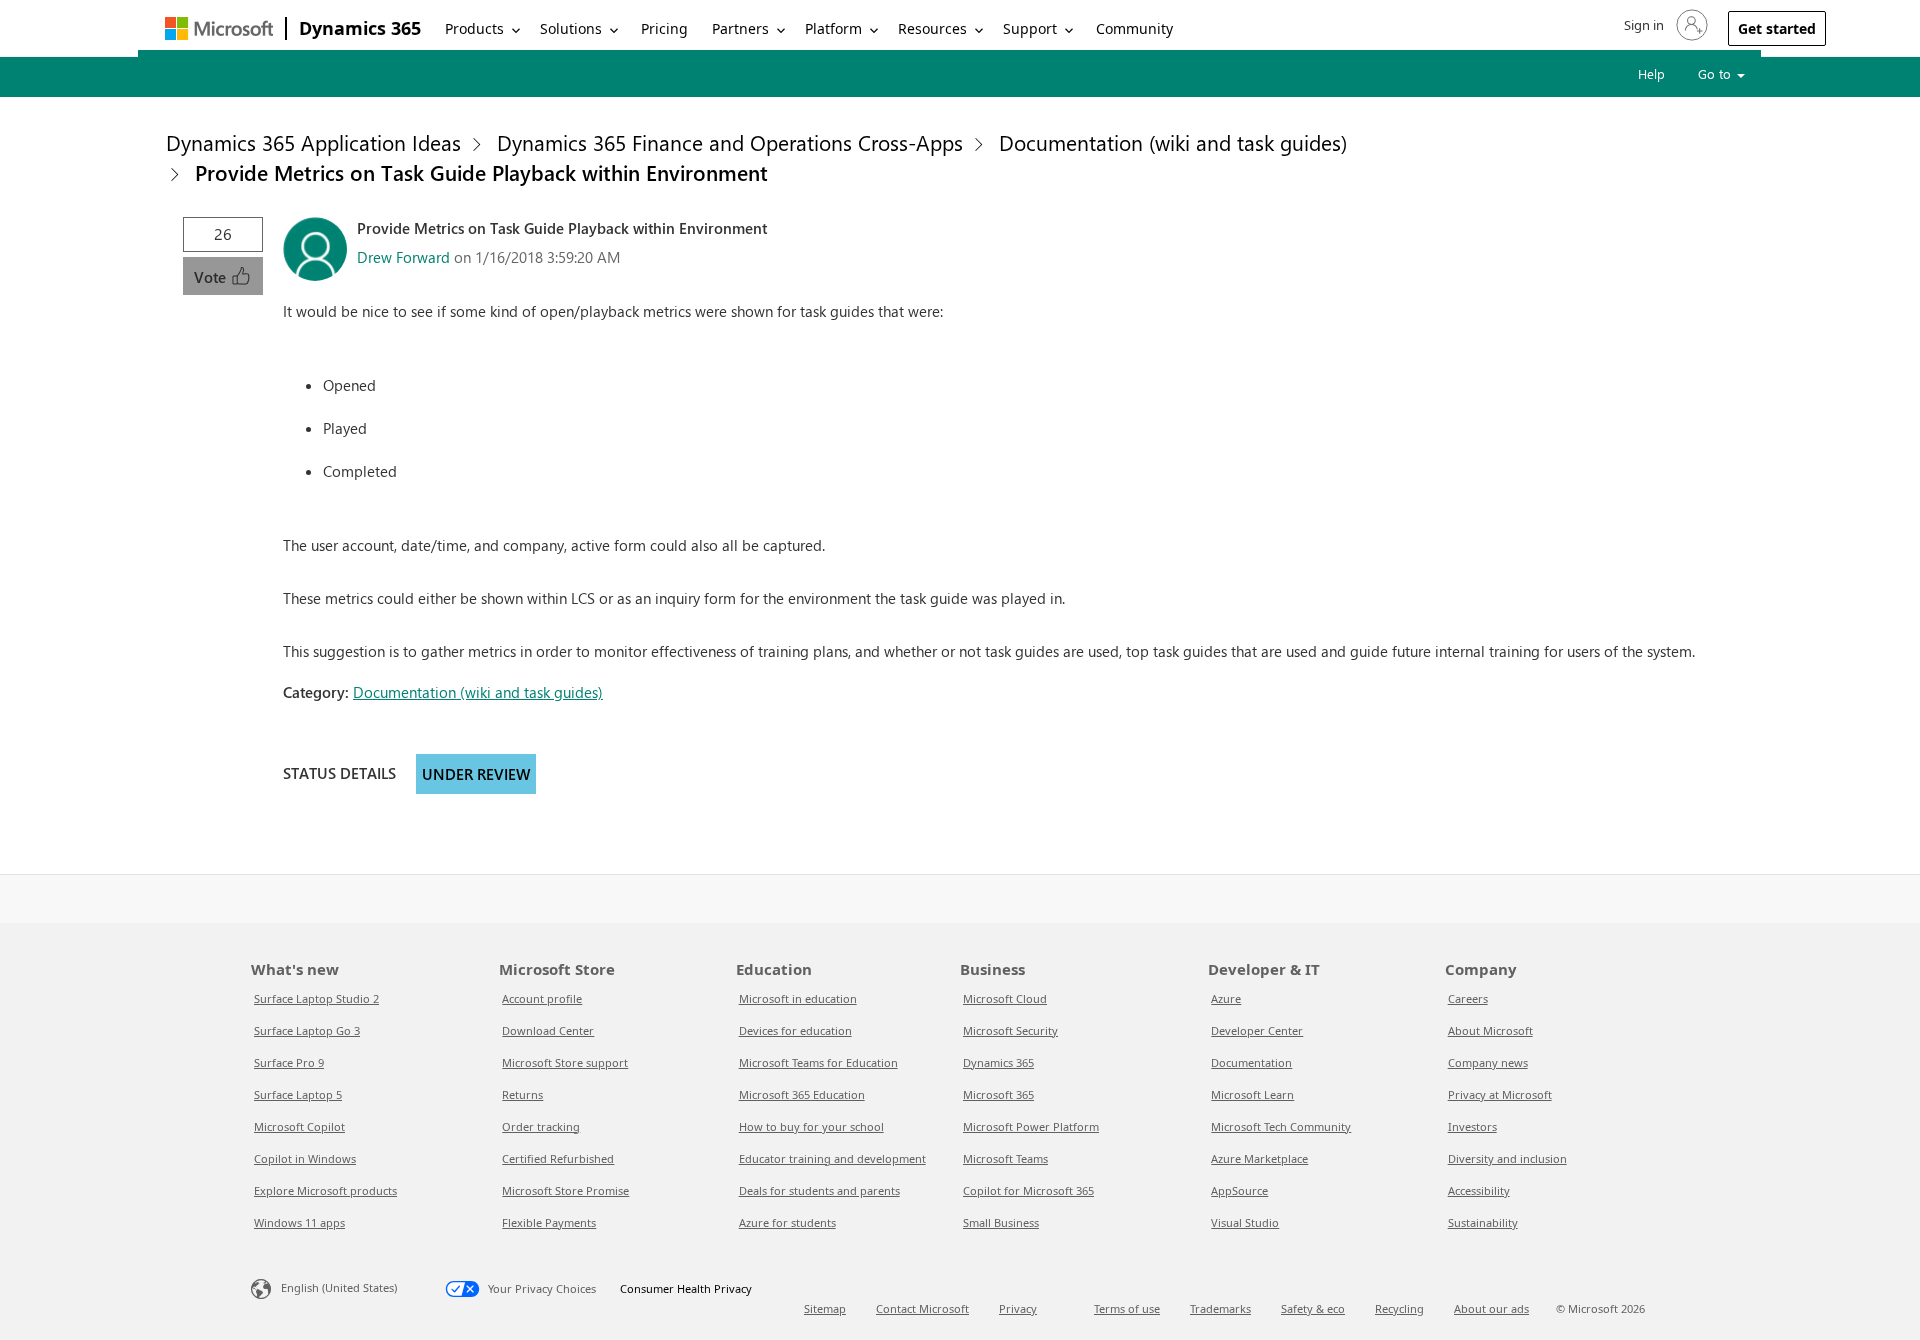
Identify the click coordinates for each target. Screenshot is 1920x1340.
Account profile (542, 998)
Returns (522, 1094)
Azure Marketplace (1259, 1158)
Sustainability (1483, 1222)
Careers (1468, 998)
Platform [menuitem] (833, 28)
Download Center (548, 1030)
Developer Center (1257, 1030)
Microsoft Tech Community (1281, 1126)
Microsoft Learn (1252, 1094)
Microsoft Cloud (1005, 998)
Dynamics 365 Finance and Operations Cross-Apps (730, 142)
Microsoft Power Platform (1031, 1126)
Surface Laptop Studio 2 (316, 998)
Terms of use (1127, 1308)
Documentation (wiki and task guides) (1173, 142)
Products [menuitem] (474, 28)
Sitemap (825, 1308)
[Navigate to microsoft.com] (219, 28)
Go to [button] (1716, 73)
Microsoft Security (1010, 1030)
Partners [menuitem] (740, 28)
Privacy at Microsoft (1500, 1094)
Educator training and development (832, 1158)
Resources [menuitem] (932, 28)
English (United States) (339, 1287)
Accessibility (1479, 1190)
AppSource (1239, 1190)
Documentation (1251, 1062)
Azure (1226, 998)
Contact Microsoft (922, 1308)
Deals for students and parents (819, 1190)
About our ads (1491, 1308)
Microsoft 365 (998, 1094)
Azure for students (787, 1222)
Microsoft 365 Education (802, 1094)
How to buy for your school (811, 1126)
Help (1651, 73)
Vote (212, 277)
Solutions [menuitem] (571, 28)
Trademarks (1220, 1308)
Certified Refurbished (558, 1158)
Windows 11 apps (299, 1222)
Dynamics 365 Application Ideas (313, 142)
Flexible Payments (549, 1222)
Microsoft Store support (565, 1062)
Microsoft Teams (1005, 1158)
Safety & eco (1313, 1308)
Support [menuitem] (1030, 28)
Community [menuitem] (1134, 28)
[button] (1664, 25)
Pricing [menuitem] (664, 28)
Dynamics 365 (360, 28)
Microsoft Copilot (299, 1126)
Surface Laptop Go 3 (307, 1030)
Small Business (1001, 1222)
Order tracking (541, 1126)
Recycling (1399, 1308)
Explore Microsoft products (325, 1190)
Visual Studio (1245, 1222)
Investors (1472, 1126)
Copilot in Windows (305, 1158)
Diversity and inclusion (1507, 1158)
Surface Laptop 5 (298, 1094)
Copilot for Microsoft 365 (1028, 1190)
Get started (1777, 28)
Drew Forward (403, 257)
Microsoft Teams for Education (818, 1062)
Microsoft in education (798, 998)
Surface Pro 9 (289, 1062)
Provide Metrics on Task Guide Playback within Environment (481, 172)
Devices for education (795, 1030)
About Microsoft (1490, 1030)
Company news (1488, 1062)
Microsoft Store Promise (565, 1190)
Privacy (1018, 1308)
